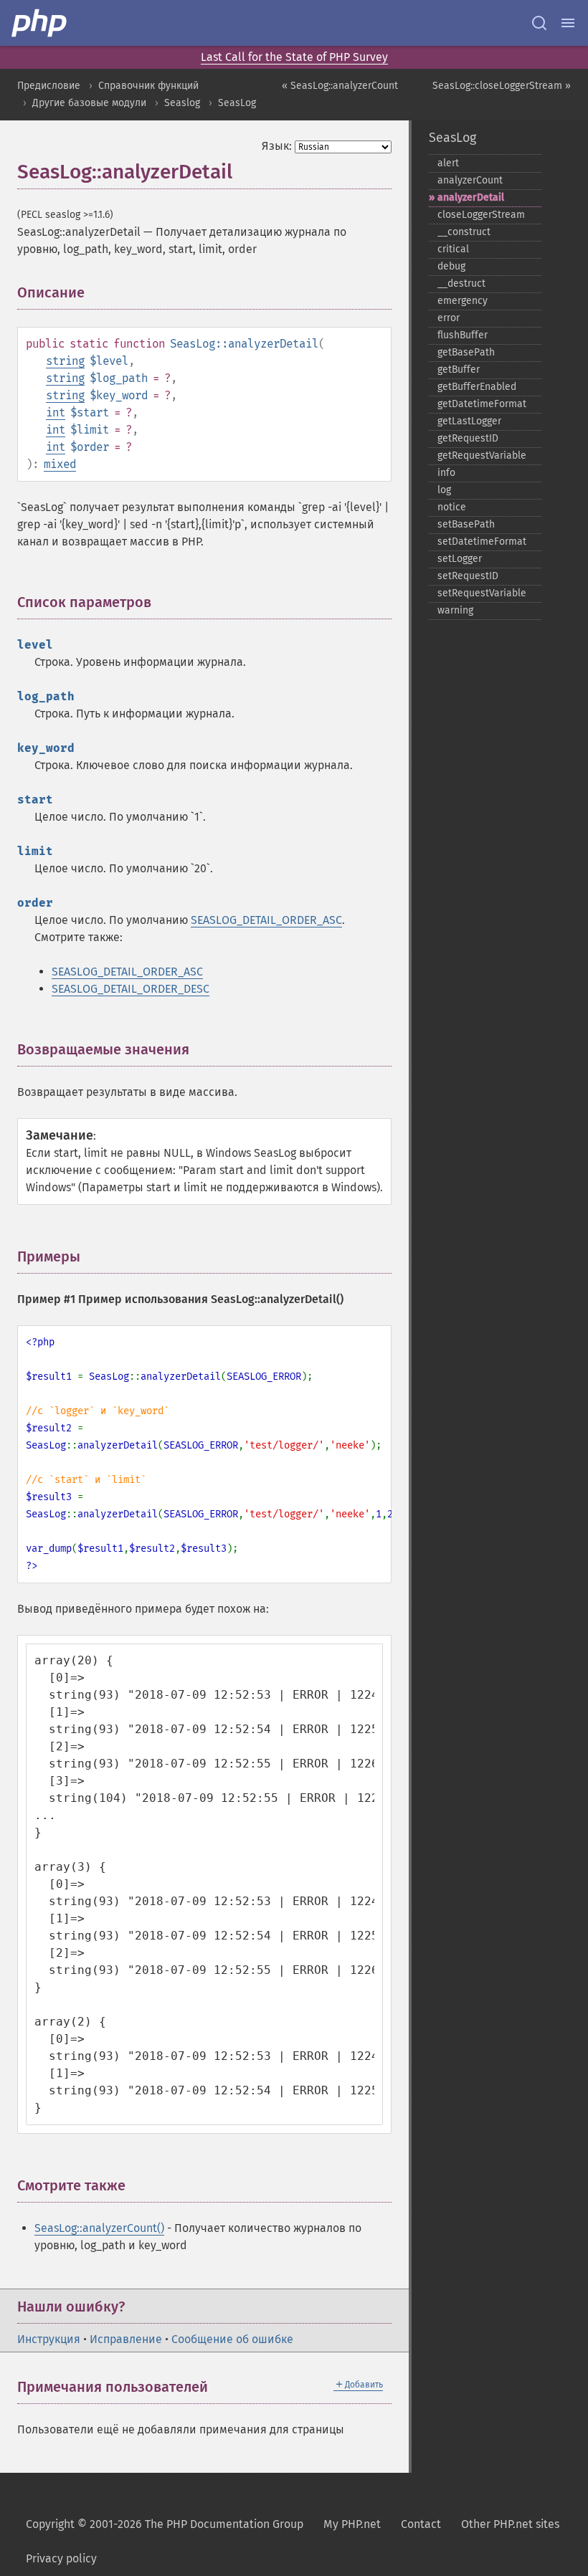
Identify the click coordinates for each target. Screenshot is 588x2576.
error (449, 318)
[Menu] (568, 23)
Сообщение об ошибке (232, 2339)
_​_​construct (464, 232)
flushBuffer (463, 335)
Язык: (277, 146)
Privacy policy (61, 2558)
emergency (463, 301)
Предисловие (49, 86)
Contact (421, 2524)
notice (452, 507)
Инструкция (49, 2339)
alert (448, 163)
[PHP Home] (40, 23)
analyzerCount (470, 180)
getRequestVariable (482, 455)
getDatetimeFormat (482, 404)
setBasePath (466, 524)
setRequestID (468, 576)
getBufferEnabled (477, 387)
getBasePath (466, 352)
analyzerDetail (471, 197)
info (446, 473)
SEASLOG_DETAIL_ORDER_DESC (131, 989)
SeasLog (237, 103)
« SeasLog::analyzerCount (340, 86)
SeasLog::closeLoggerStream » (502, 86)
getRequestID (468, 438)
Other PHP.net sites (510, 2524)
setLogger (460, 559)
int (56, 412)
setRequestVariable (482, 593)
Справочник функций (148, 86)
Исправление (126, 2339)
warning (455, 610)
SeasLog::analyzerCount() (99, 2228)
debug (451, 266)
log (444, 490)
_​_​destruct (461, 283)
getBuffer (459, 369)
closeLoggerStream (481, 215)
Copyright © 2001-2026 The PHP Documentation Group (165, 2524)
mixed (60, 464)
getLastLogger (469, 421)
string (65, 361)
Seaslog (182, 103)
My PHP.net (352, 2524)
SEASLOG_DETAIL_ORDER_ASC (266, 920)
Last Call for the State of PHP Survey (294, 57)
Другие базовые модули (89, 103)
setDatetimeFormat (482, 542)
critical (453, 249)
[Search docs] (539, 23)
